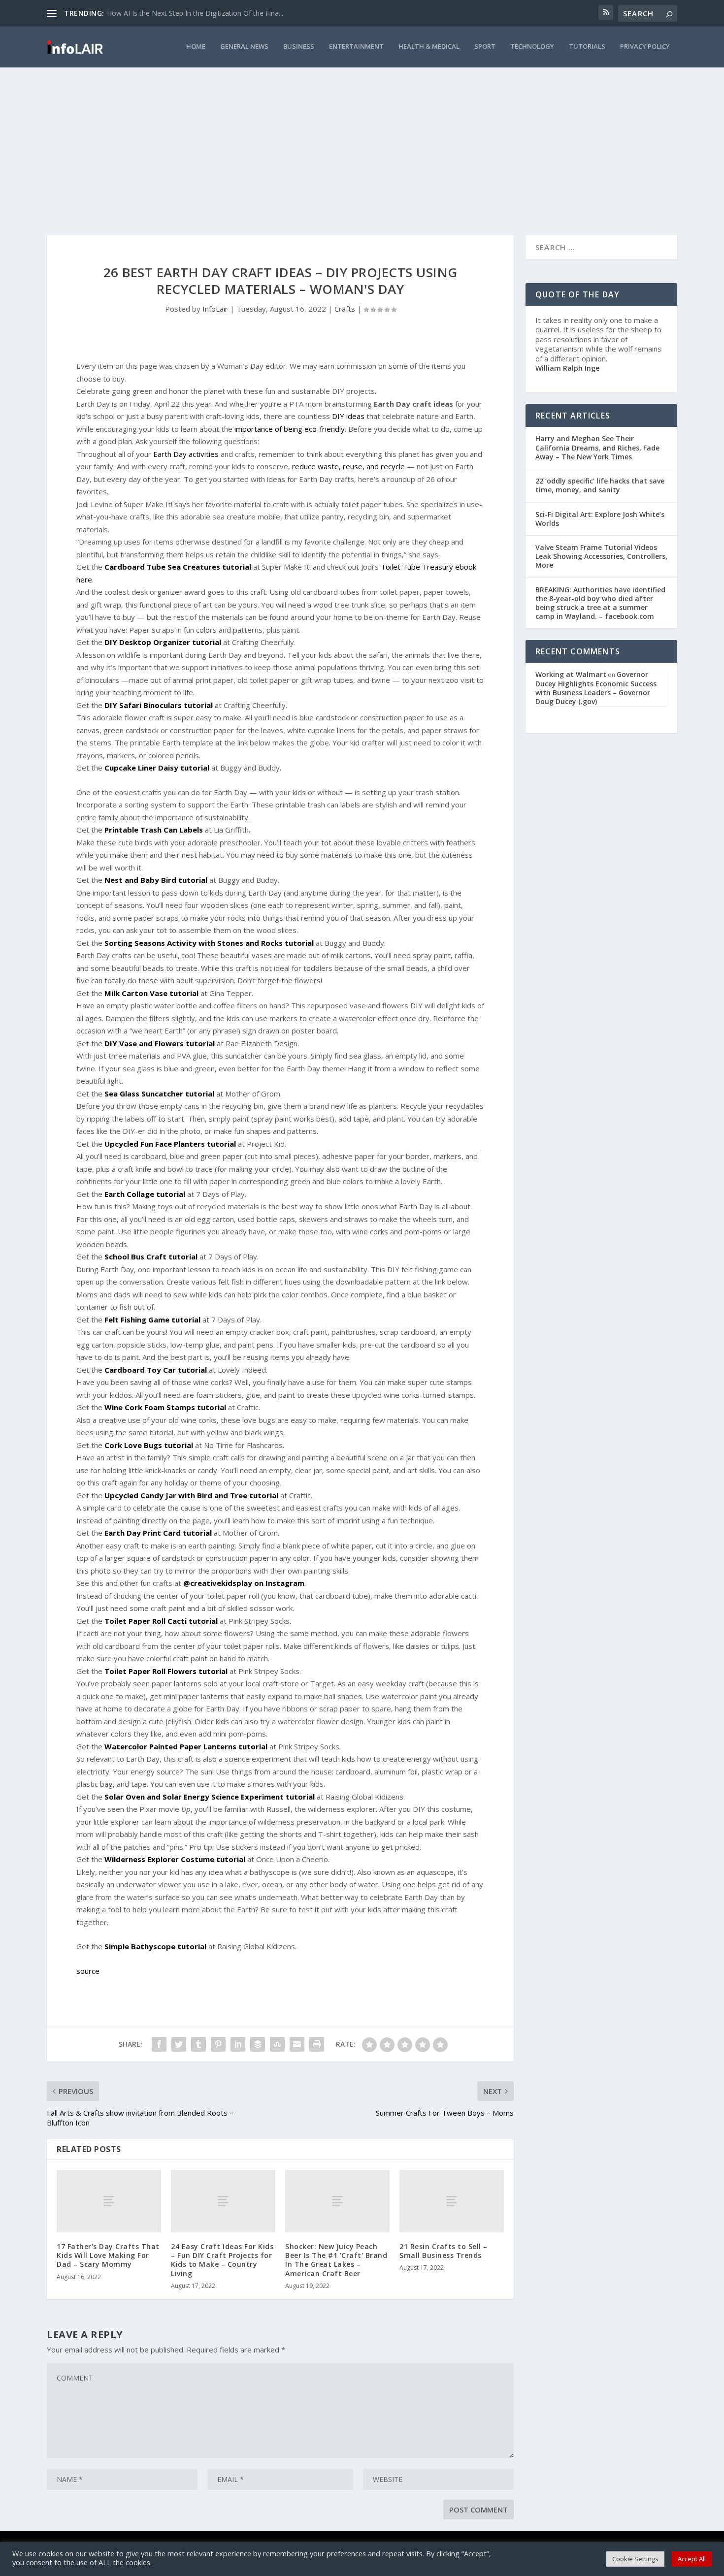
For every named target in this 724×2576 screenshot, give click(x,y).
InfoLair (215, 309)
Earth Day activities (186, 454)
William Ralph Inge (567, 368)
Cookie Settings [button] (635, 2559)
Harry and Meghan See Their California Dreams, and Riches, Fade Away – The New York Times (597, 447)
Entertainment (356, 47)
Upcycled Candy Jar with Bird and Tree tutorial (191, 1495)
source (88, 1971)
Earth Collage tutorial (145, 1194)
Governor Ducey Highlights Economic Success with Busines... (203, 13)
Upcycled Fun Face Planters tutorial (170, 1144)
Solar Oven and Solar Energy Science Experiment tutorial (210, 1797)
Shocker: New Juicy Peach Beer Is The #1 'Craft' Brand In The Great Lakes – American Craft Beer (336, 2260)
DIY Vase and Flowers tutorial (160, 1043)
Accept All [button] (692, 2559)
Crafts (345, 309)
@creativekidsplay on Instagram (244, 1583)
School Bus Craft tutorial (151, 1256)
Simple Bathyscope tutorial (155, 1946)
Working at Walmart (571, 674)
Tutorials (587, 47)
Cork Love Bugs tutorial (149, 1445)
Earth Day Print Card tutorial (158, 1533)
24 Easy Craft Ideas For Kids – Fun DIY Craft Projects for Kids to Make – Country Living (222, 2260)
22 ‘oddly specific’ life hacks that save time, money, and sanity (600, 485)
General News (244, 47)
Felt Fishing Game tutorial (152, 1320)
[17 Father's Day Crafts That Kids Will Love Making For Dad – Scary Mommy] (109, 2201)
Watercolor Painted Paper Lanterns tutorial (186, 1746)
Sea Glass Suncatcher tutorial (159, 1094)
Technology (532, 47)
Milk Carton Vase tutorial (151, 993)
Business (299, 47)
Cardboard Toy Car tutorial (156, 1370)
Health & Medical (429, 47)
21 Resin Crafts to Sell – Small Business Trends (444, 2251)
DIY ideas (348, 416)
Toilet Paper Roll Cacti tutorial (161, 1621)
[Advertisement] (362, 141)
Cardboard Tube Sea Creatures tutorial (178, 567)
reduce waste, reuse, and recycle (348, 466)
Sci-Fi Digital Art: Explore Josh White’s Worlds (600, 519)
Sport (485, 47)
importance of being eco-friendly (290, 429)
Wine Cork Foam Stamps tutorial (165, 1407)
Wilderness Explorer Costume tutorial (175, 1859)
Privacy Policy (645, 47)
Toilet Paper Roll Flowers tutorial (166, 1671)
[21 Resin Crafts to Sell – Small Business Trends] (452, 2201)
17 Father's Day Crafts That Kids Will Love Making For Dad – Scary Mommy (108, 2255)
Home (196, 47)
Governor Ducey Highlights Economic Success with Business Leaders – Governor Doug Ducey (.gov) (596, 688)
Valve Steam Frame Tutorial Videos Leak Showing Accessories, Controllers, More (601, 556)
